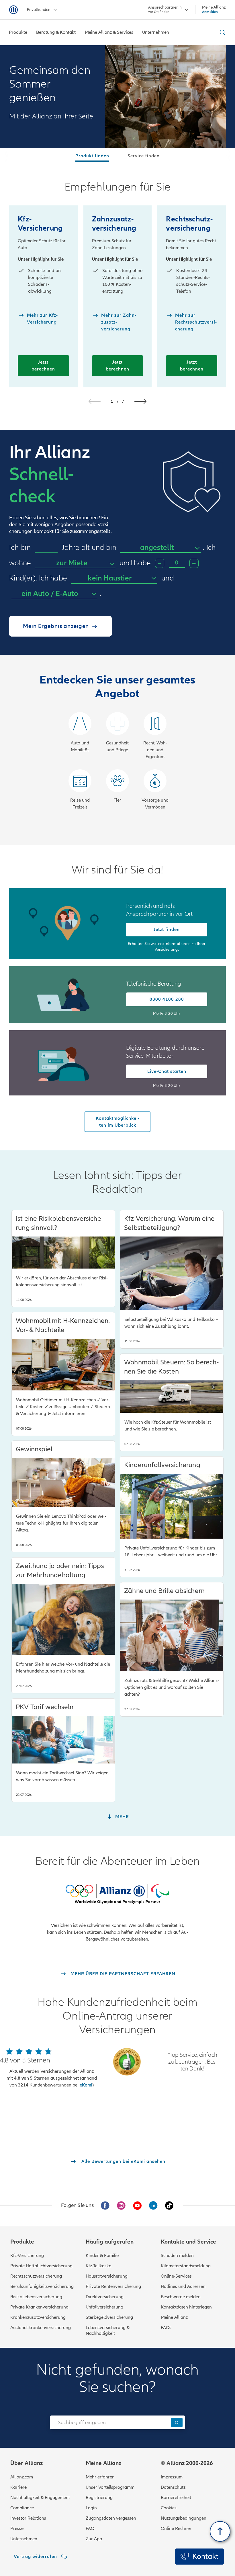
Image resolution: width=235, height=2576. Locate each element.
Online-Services (176, 2276)
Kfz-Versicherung (27, 2256)
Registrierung (99, 2498)
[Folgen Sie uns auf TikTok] (169, 2206)
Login (91, 2508)
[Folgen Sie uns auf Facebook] (105, 2206)
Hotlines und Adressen (183, 2286)
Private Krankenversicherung (39, 2307)
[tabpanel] (117, 503)
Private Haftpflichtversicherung (41, 2266)
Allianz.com (22, 2477)
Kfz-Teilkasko (99, 2266)
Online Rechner (176, 2529)
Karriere (18, 2487)
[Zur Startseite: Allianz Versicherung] (13, 10)
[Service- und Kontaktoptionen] (199, 2557)
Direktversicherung (105, 2297)
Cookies (169, 2508)
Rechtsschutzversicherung (36, 2276)
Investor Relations (28, 2518)
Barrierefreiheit (176, 2498)
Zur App (94, 2539)
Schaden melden (177, 2256)
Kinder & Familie (102, 2256)
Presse (17, 2529)
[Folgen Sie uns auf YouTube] (137, 2206)
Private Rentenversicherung (113, 2286)
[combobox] (160, 548)
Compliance (22, 2508)
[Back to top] (220, 2531)
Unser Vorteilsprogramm (110, 2487)
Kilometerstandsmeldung (186, 2266)
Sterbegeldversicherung (109, 2317)
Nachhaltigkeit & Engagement (40, 2498)
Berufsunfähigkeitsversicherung (42, 2286)
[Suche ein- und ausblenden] (222, 32)
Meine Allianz (174, 2317)
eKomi (86, 2085)
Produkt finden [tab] (92, 156)
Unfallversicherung (104, 2307)
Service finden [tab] (144, 156)
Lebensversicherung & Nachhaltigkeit (108, 2331)
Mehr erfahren (100, 2477)
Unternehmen (24, 2539)
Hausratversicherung (107, 2276)
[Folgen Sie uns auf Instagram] (121, 2206)
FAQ (90, 2529)
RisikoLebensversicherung (36, 2297)
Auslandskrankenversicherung (41, 2328)
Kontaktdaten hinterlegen (186, 2307)
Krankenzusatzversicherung (38, 2317)
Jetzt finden (167, 930)
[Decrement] (160, 563)
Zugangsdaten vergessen (111, 2518)
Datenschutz (173, 2487)
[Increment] (194, 563)
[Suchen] (177, 2423)
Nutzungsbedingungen (184, 2518)
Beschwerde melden (181, 2297)
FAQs (166, 2328)
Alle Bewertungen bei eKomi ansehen (123, 2161)
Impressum (172, 2477)
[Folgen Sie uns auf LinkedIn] (153, 2206)
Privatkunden (39, 10)
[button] (140, 401)
